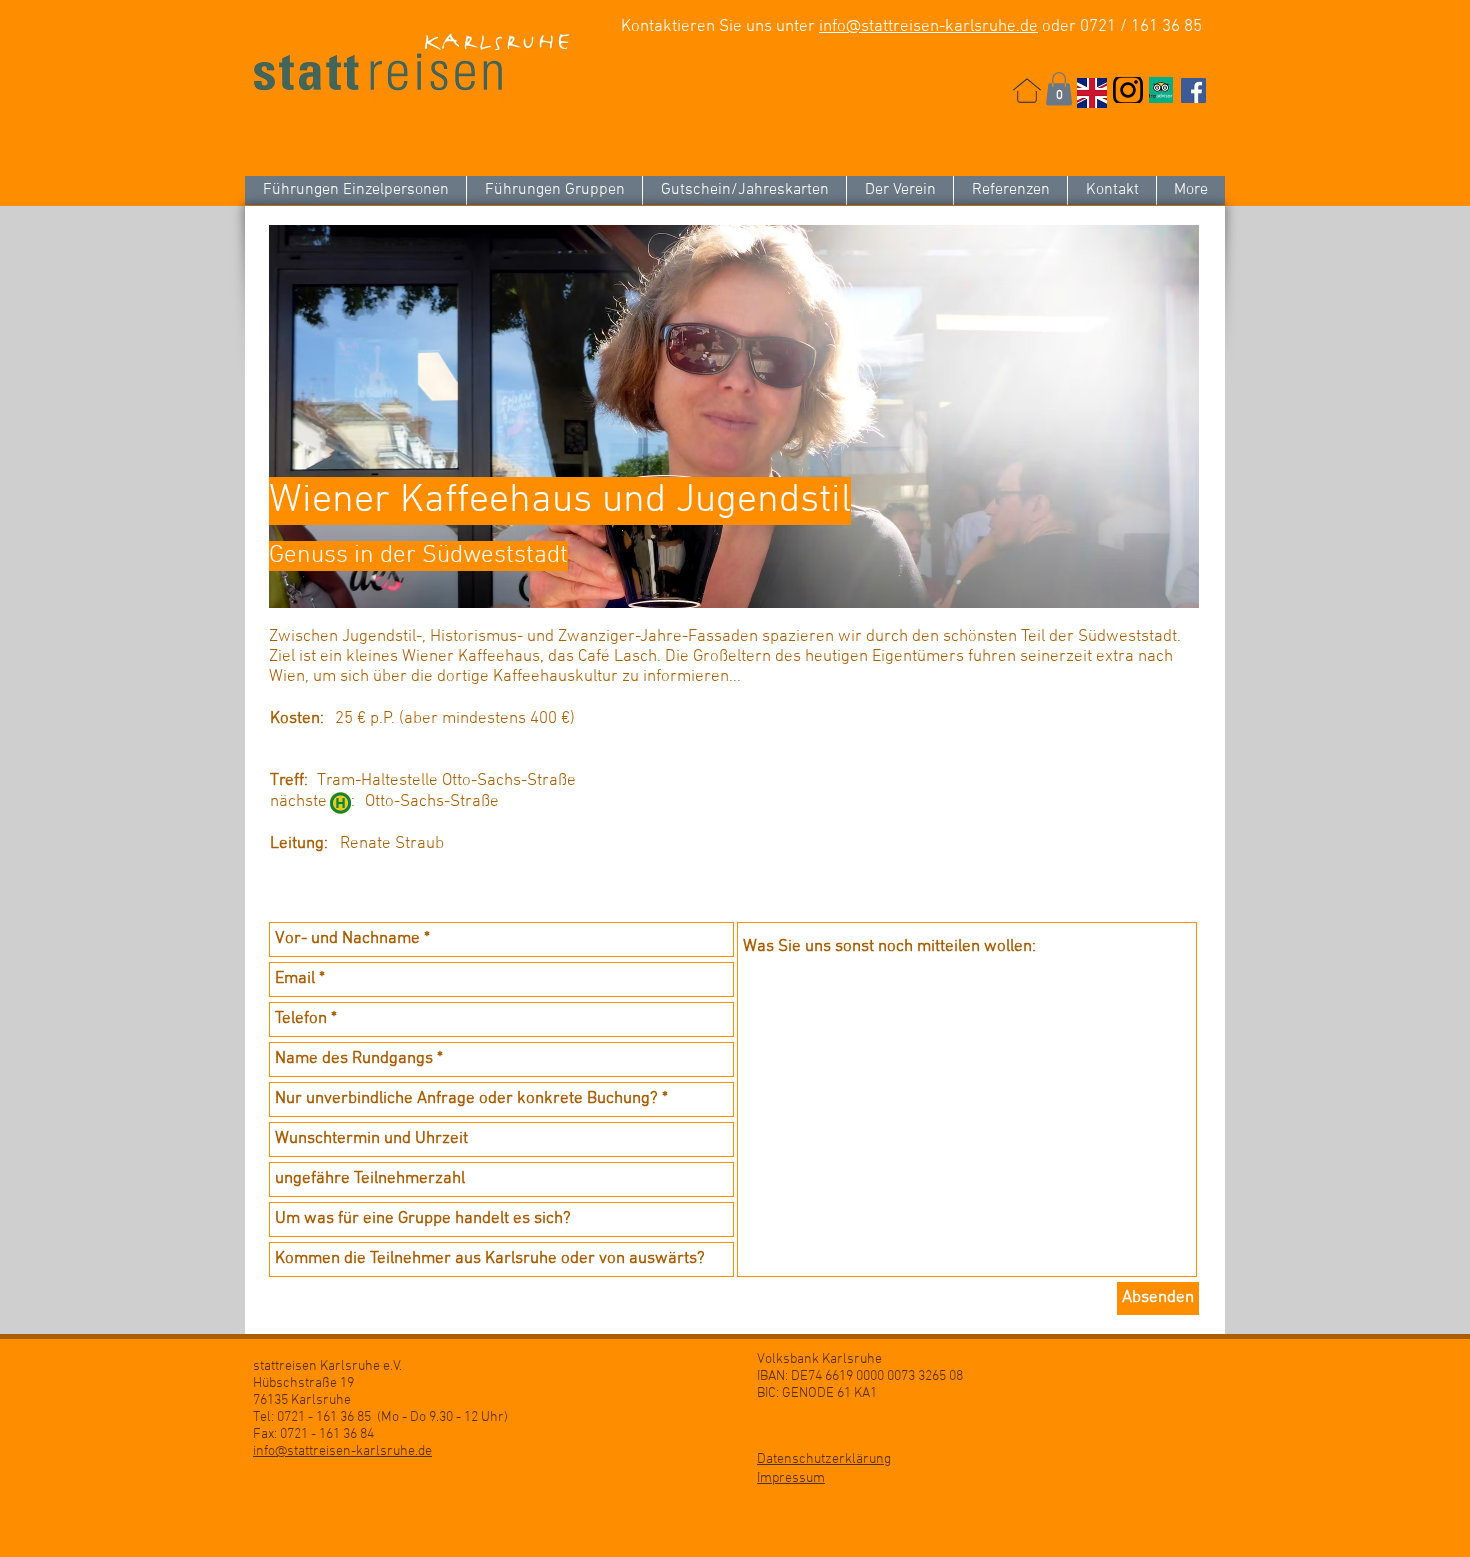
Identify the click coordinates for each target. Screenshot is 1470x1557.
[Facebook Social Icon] (1193, 90)
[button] (1059, 88)
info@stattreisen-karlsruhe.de (928, 27)
